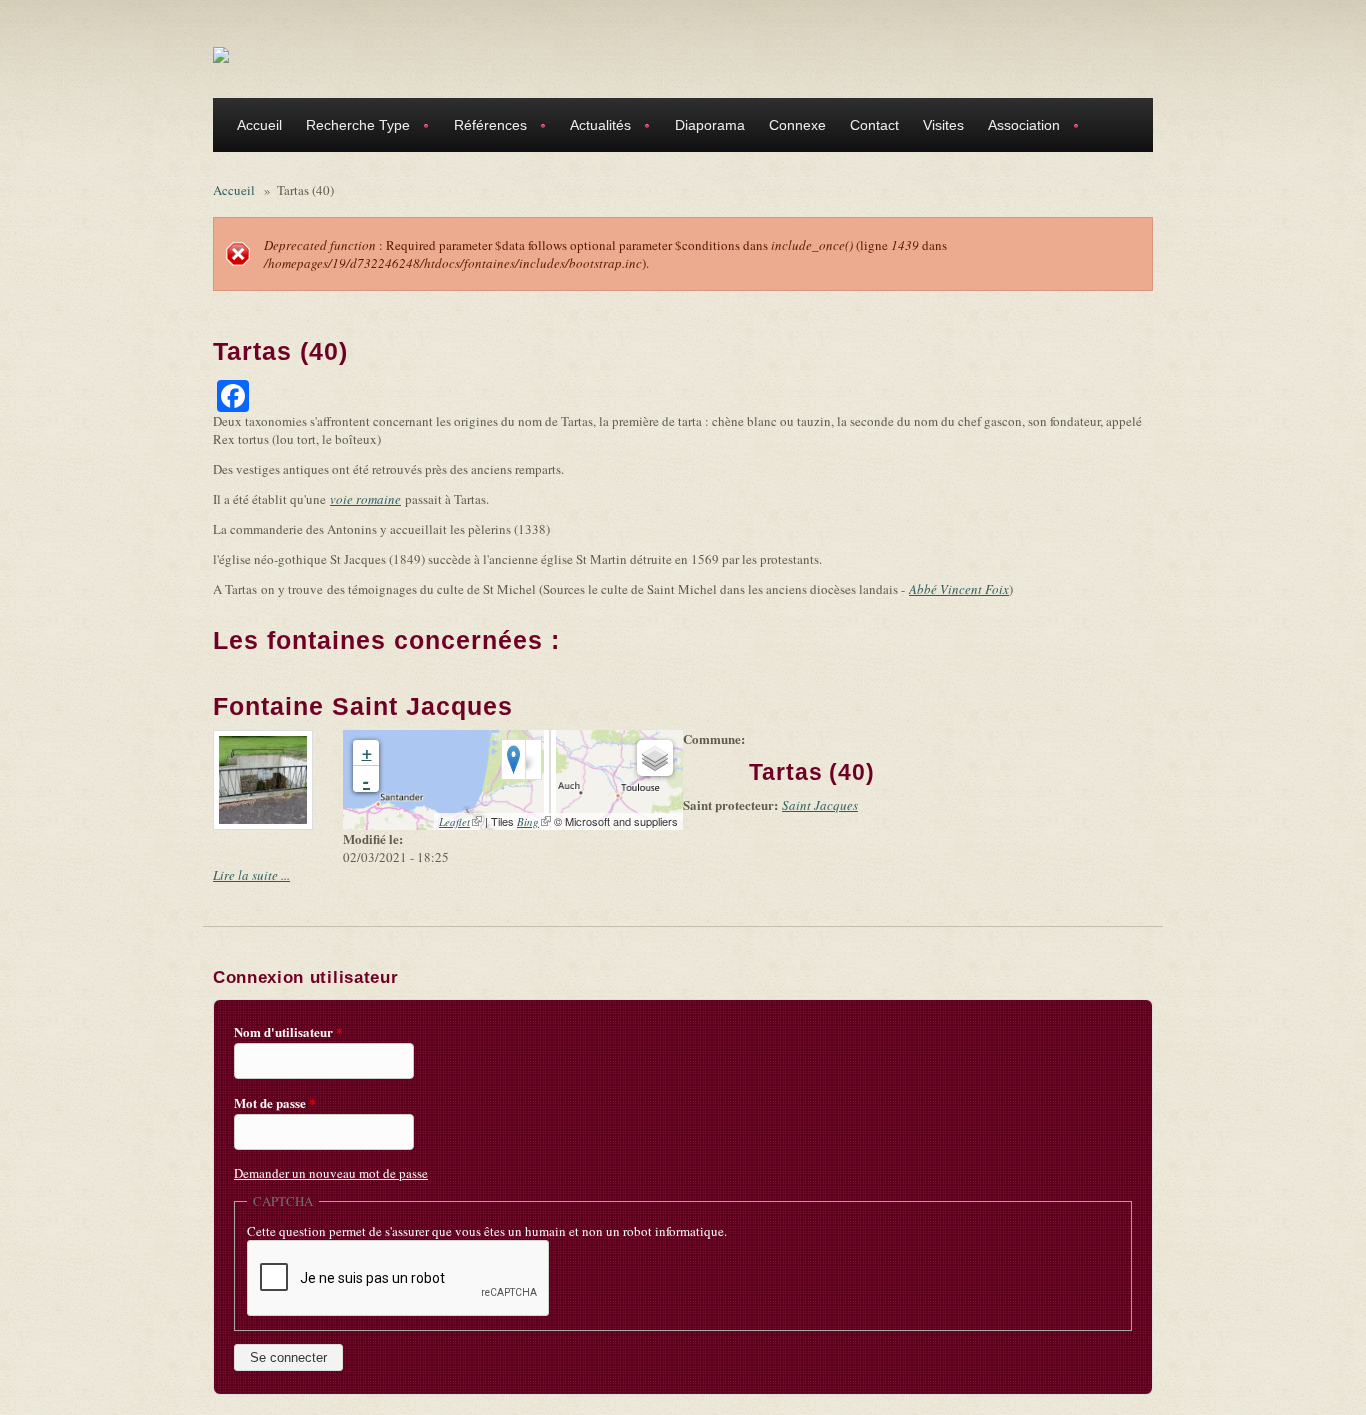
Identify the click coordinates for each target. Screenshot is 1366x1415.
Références (484, 127)
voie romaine (365, 499)
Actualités (594, 127)
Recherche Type (352, 127)
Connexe (797, 125)
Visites (943, 125)
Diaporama (710, 125)
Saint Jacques (820, 805)
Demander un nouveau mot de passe (331, 1173)
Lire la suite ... (251, 875)
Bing (534, 821)
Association (1018, 127)
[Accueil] (221, 54)
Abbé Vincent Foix (959, 589)
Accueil (259, 125)
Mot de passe (275, 1103)
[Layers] (655, 758)
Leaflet (460, 821)
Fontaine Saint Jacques (363, 706)
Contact (874, 125)
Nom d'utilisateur (288, 1032)
